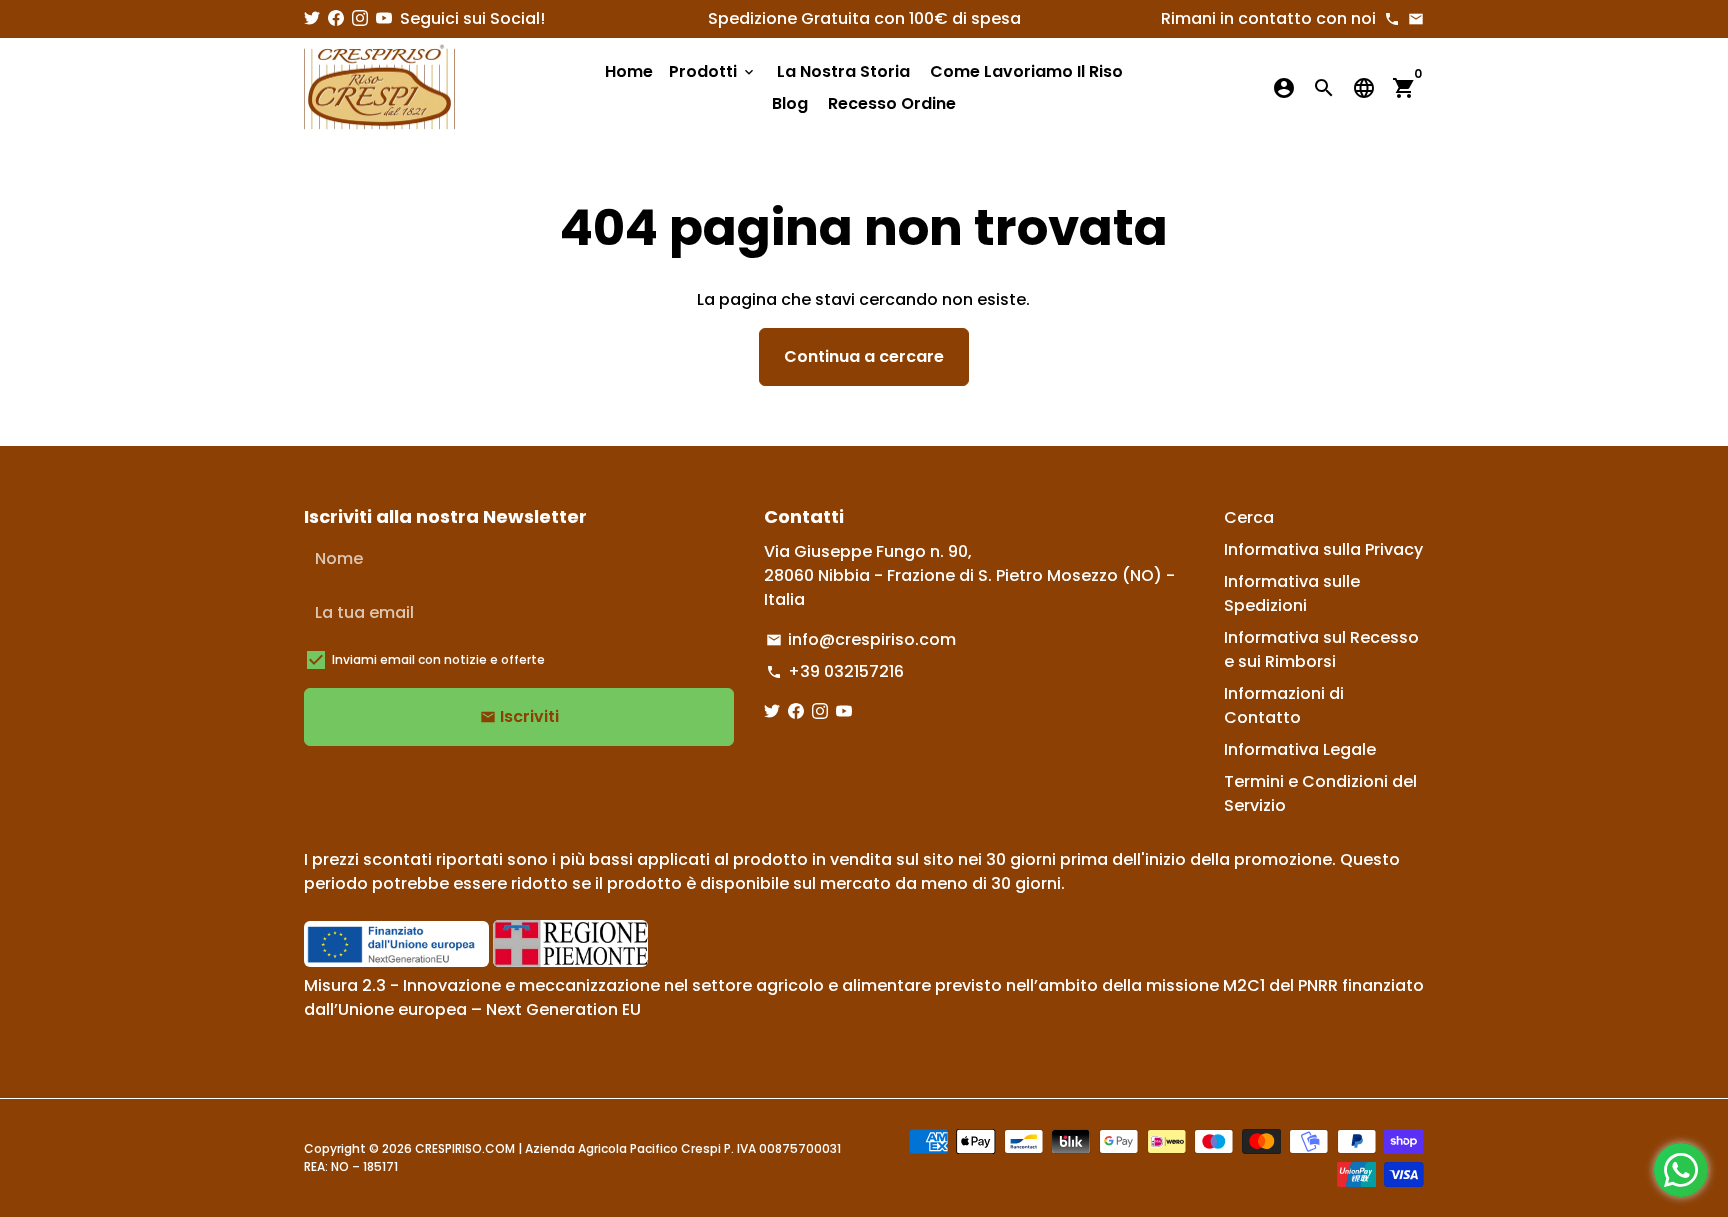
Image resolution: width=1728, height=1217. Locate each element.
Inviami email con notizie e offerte (438, 659)
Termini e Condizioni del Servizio (1320, 793)
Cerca (1249, 517)
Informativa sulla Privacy (1323, 549)
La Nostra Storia (843, 71)
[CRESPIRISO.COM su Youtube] (384, 18)
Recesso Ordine (892, 103)
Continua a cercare (864, 356)
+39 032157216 (835, 671)
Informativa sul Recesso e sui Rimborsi (1321, 649)
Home (629, 71)
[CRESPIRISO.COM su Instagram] (360, 18)
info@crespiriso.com (861, 639)
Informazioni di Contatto (1284, 705)
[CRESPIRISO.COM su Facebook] (336, 18)
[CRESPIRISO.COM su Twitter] (312, 18)
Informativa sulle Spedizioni (1292, 593)
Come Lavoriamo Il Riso (1026, 71)
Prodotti (713, 71)
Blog (790, 103)
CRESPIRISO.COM (465, 1148)
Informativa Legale (1300, 749)
